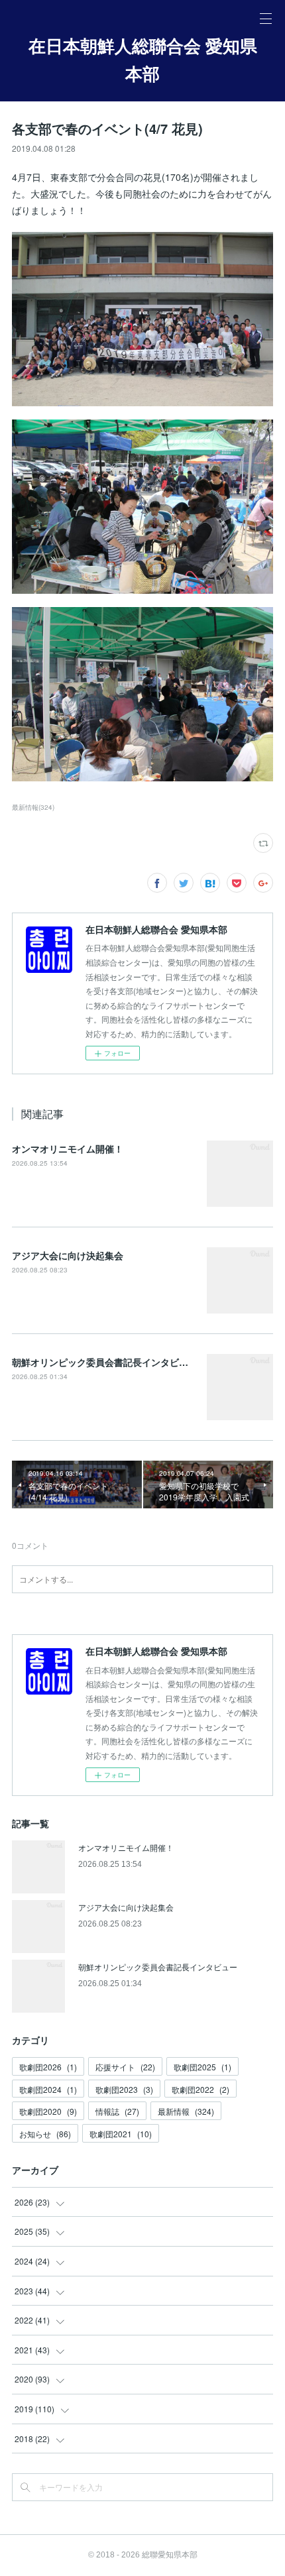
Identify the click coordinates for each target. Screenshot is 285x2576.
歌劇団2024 (48, 2089)
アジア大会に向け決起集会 (68, 1255)
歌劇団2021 (121, 2134)
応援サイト (125, 2067)
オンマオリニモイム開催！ (68, 1148)
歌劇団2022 (200, 2089)
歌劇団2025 (202, 2067)
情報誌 (117, 2111)
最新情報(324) (33, 807)
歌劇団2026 (48, 2067)
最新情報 (186, 2111)
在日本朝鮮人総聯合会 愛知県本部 (143, 60)
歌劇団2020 (48, 2111)
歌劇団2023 (124, 2089)
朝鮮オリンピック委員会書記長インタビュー (105, 1362)
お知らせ (45, 2134)
